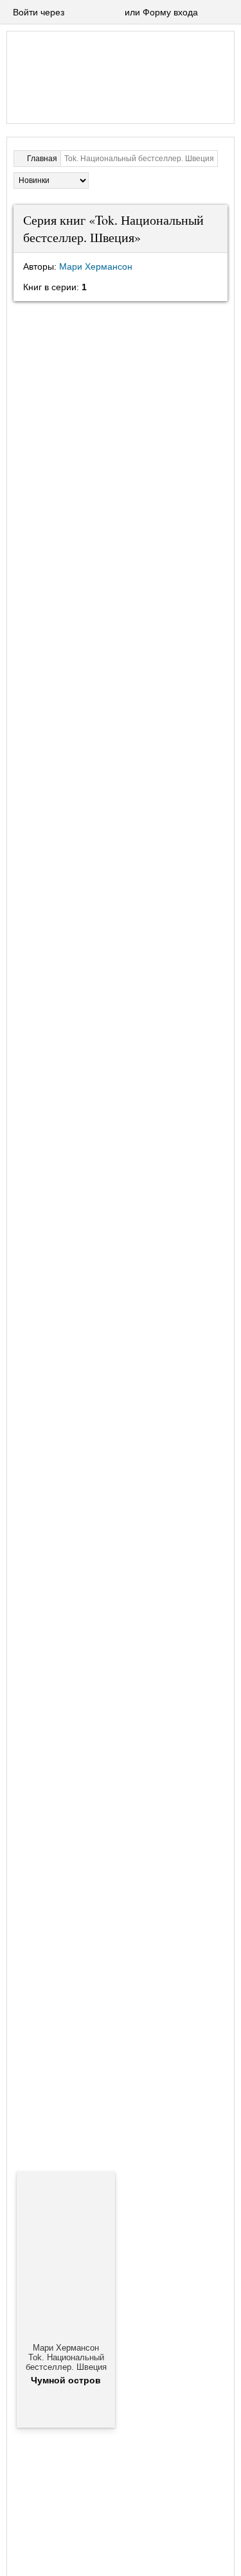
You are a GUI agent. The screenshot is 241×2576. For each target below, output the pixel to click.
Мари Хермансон (96, 266)
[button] (76, 13)
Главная (42, 159)
